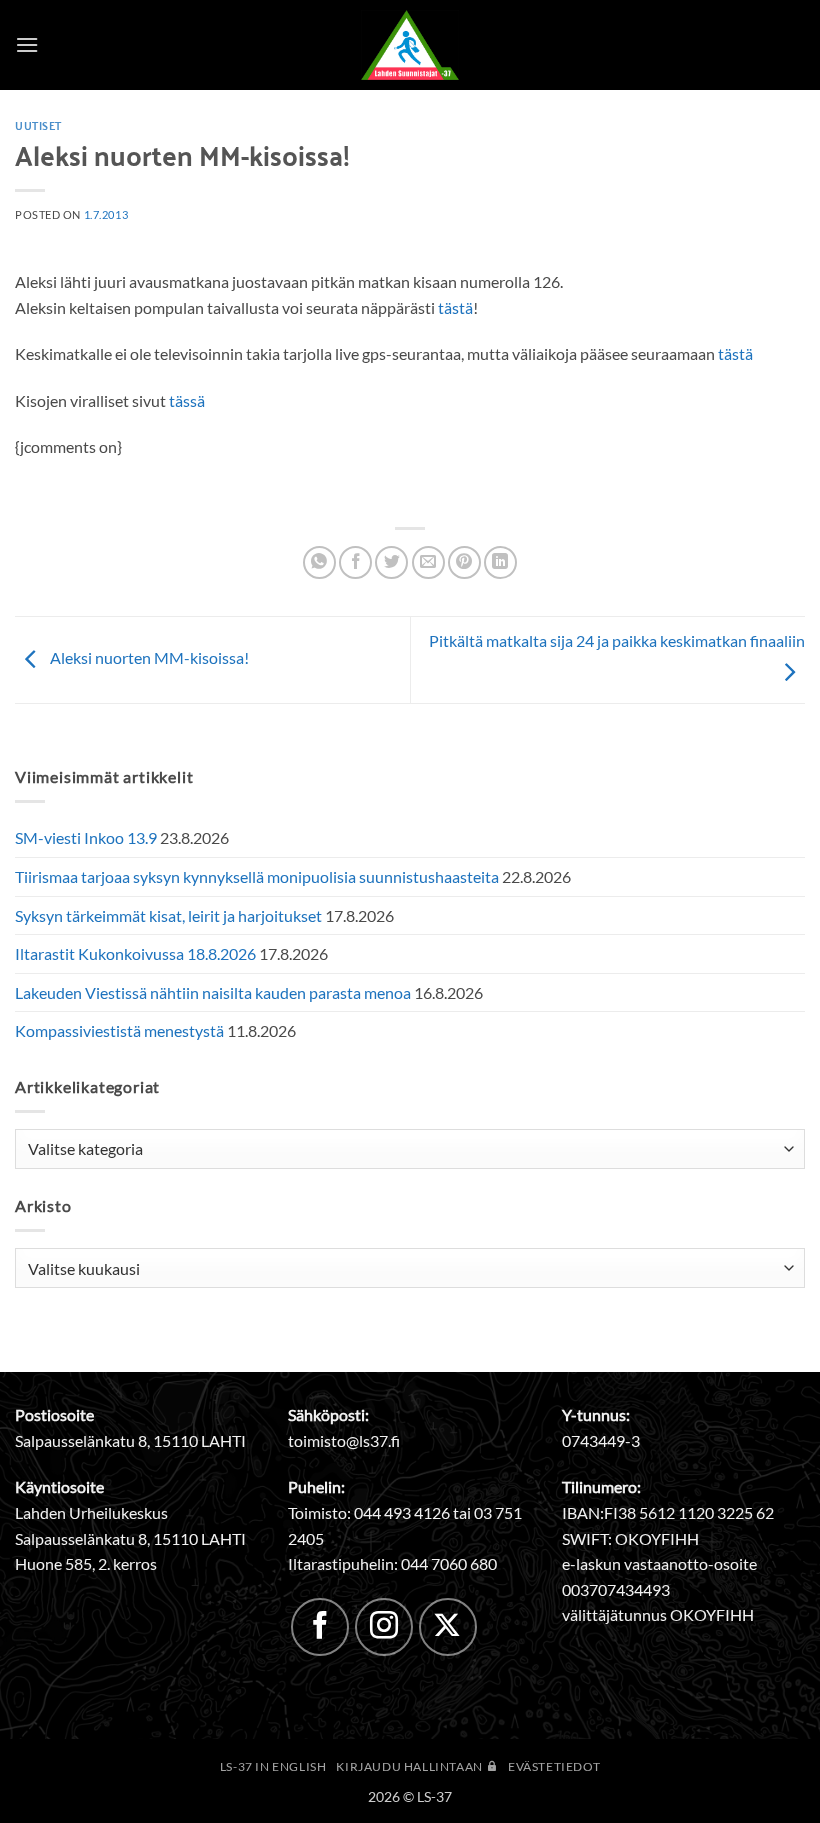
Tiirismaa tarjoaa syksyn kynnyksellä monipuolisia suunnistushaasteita (257, 876)
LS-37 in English (273, 1766)
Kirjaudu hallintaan (410, 1766)
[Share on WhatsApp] (319, 562)
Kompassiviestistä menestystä (119, 1030)
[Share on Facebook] (355, 562)
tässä (187, 400)
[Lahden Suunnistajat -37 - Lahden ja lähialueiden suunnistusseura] (410, 45)
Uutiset (38, 125)
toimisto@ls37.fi (344, 1440)
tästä (455, 307)
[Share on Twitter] (391, 562)
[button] (27, 44)
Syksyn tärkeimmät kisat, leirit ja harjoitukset (168, 915)
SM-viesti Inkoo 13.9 (86, 837)
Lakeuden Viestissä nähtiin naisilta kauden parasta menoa (213, 992)
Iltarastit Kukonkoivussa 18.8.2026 (135, 953)
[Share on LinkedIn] (500, 562)
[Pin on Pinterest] (464, 562)
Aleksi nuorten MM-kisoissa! (148, 657)
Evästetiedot (554, 1766)
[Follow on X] (448, 1627)
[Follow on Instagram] (384, 1627)
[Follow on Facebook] (320, 1627)
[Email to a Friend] (428, 562)
